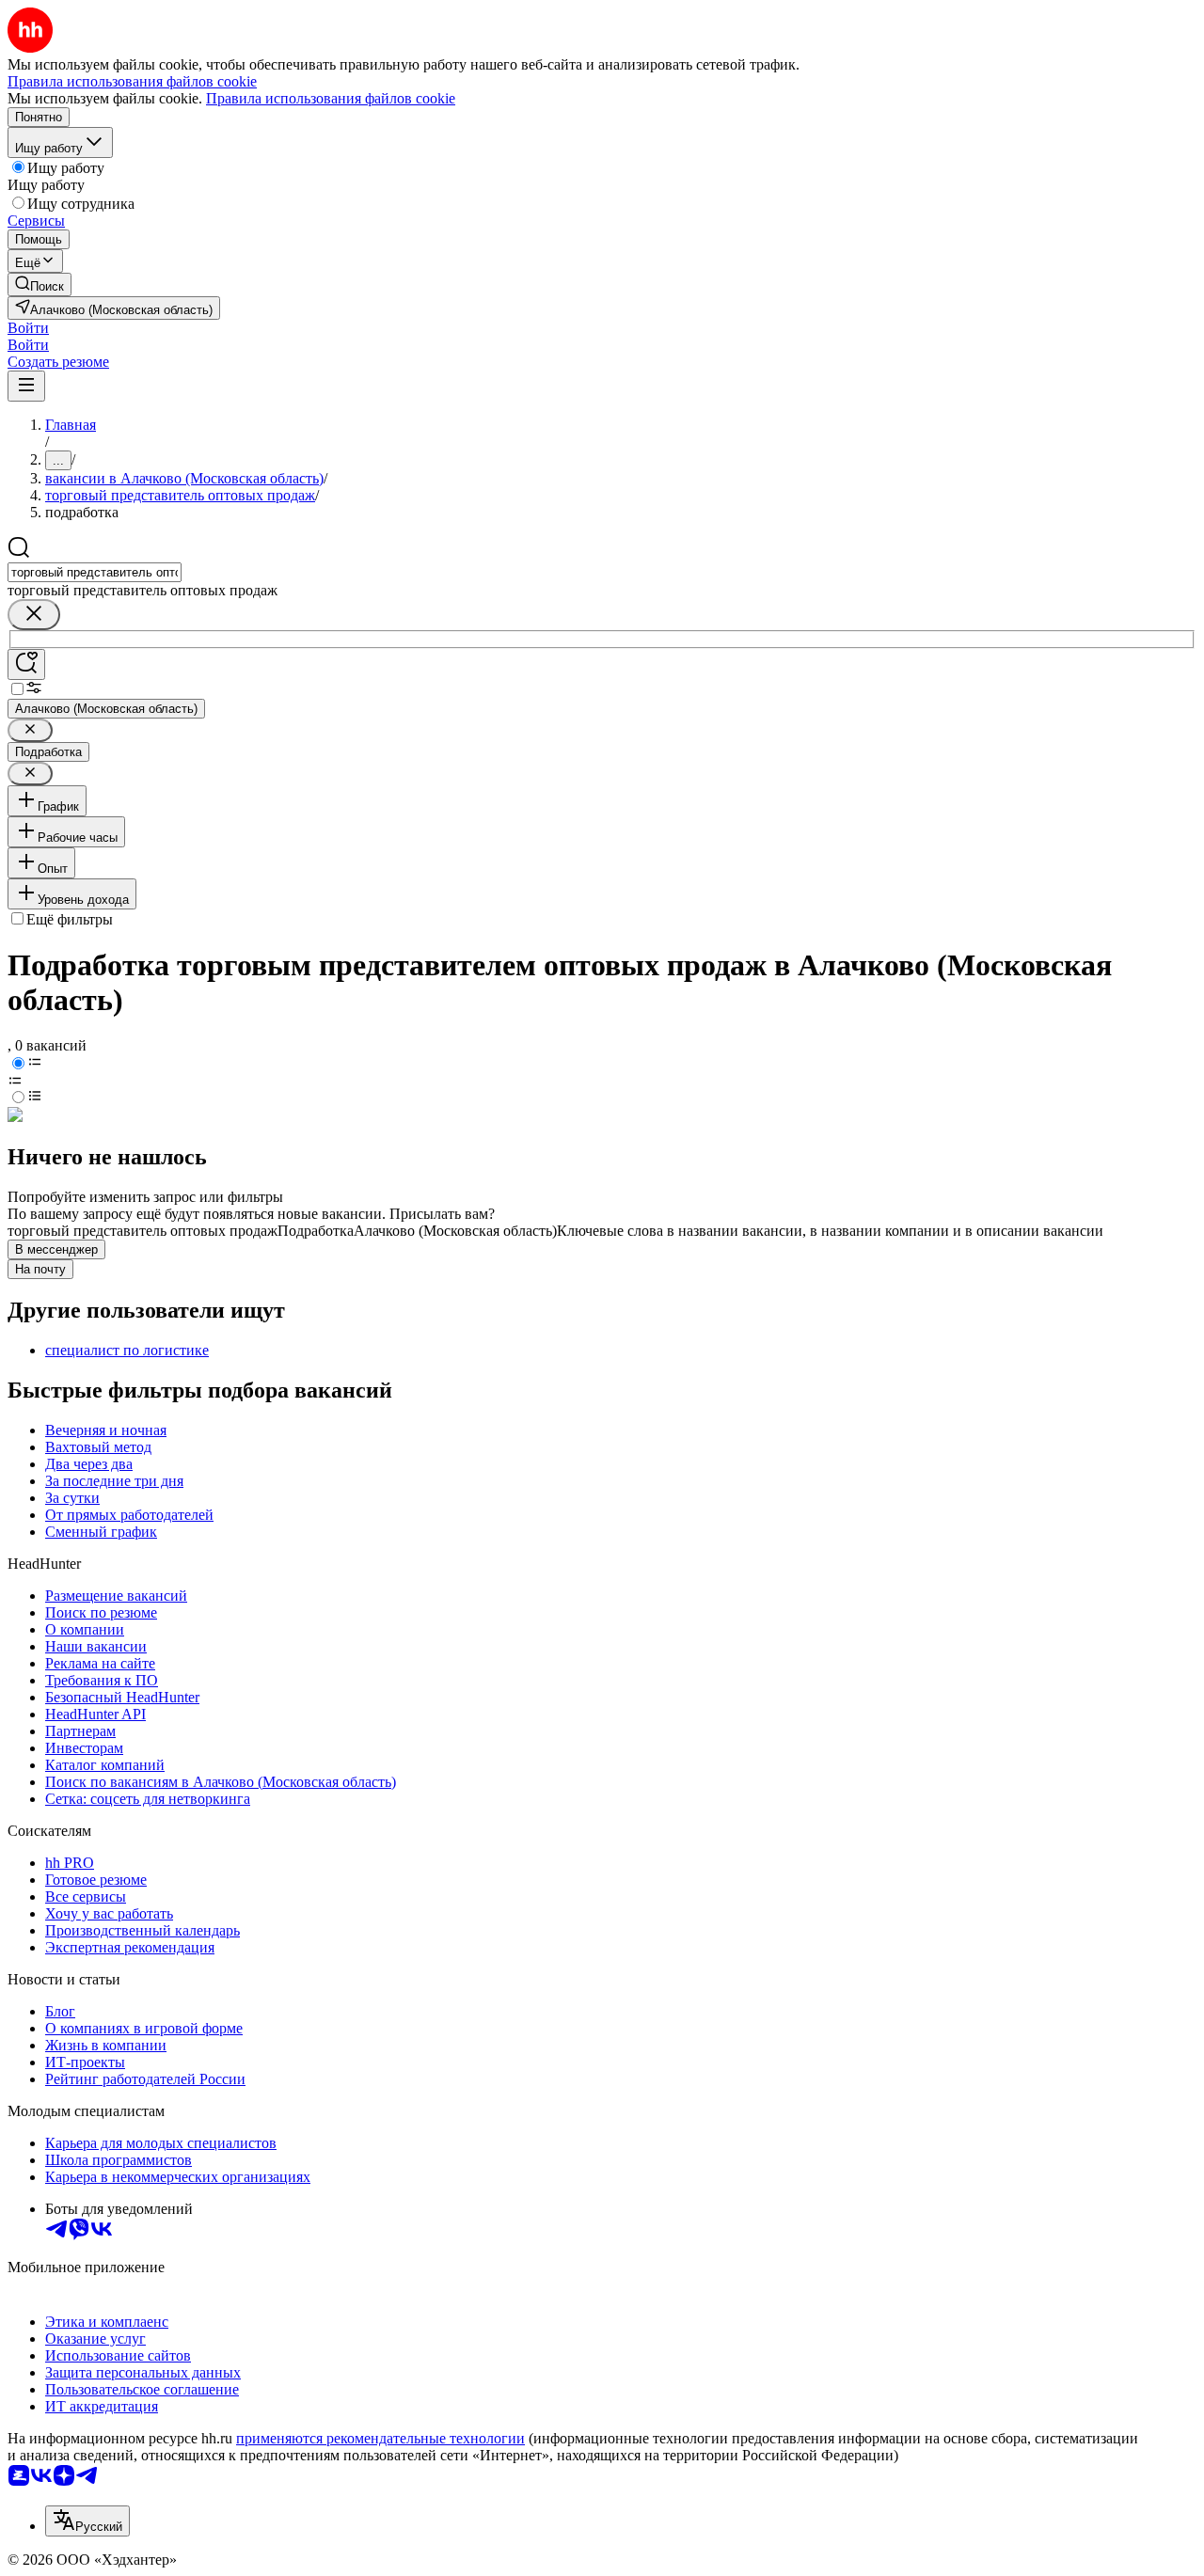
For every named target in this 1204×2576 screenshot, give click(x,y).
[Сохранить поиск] (26, 664)
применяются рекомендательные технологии (380, 2438)
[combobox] (95, 572)
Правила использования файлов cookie (331, 98)
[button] (28, 328)
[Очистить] (34, 615)
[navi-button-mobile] (26, 386)
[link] (40, 284)
